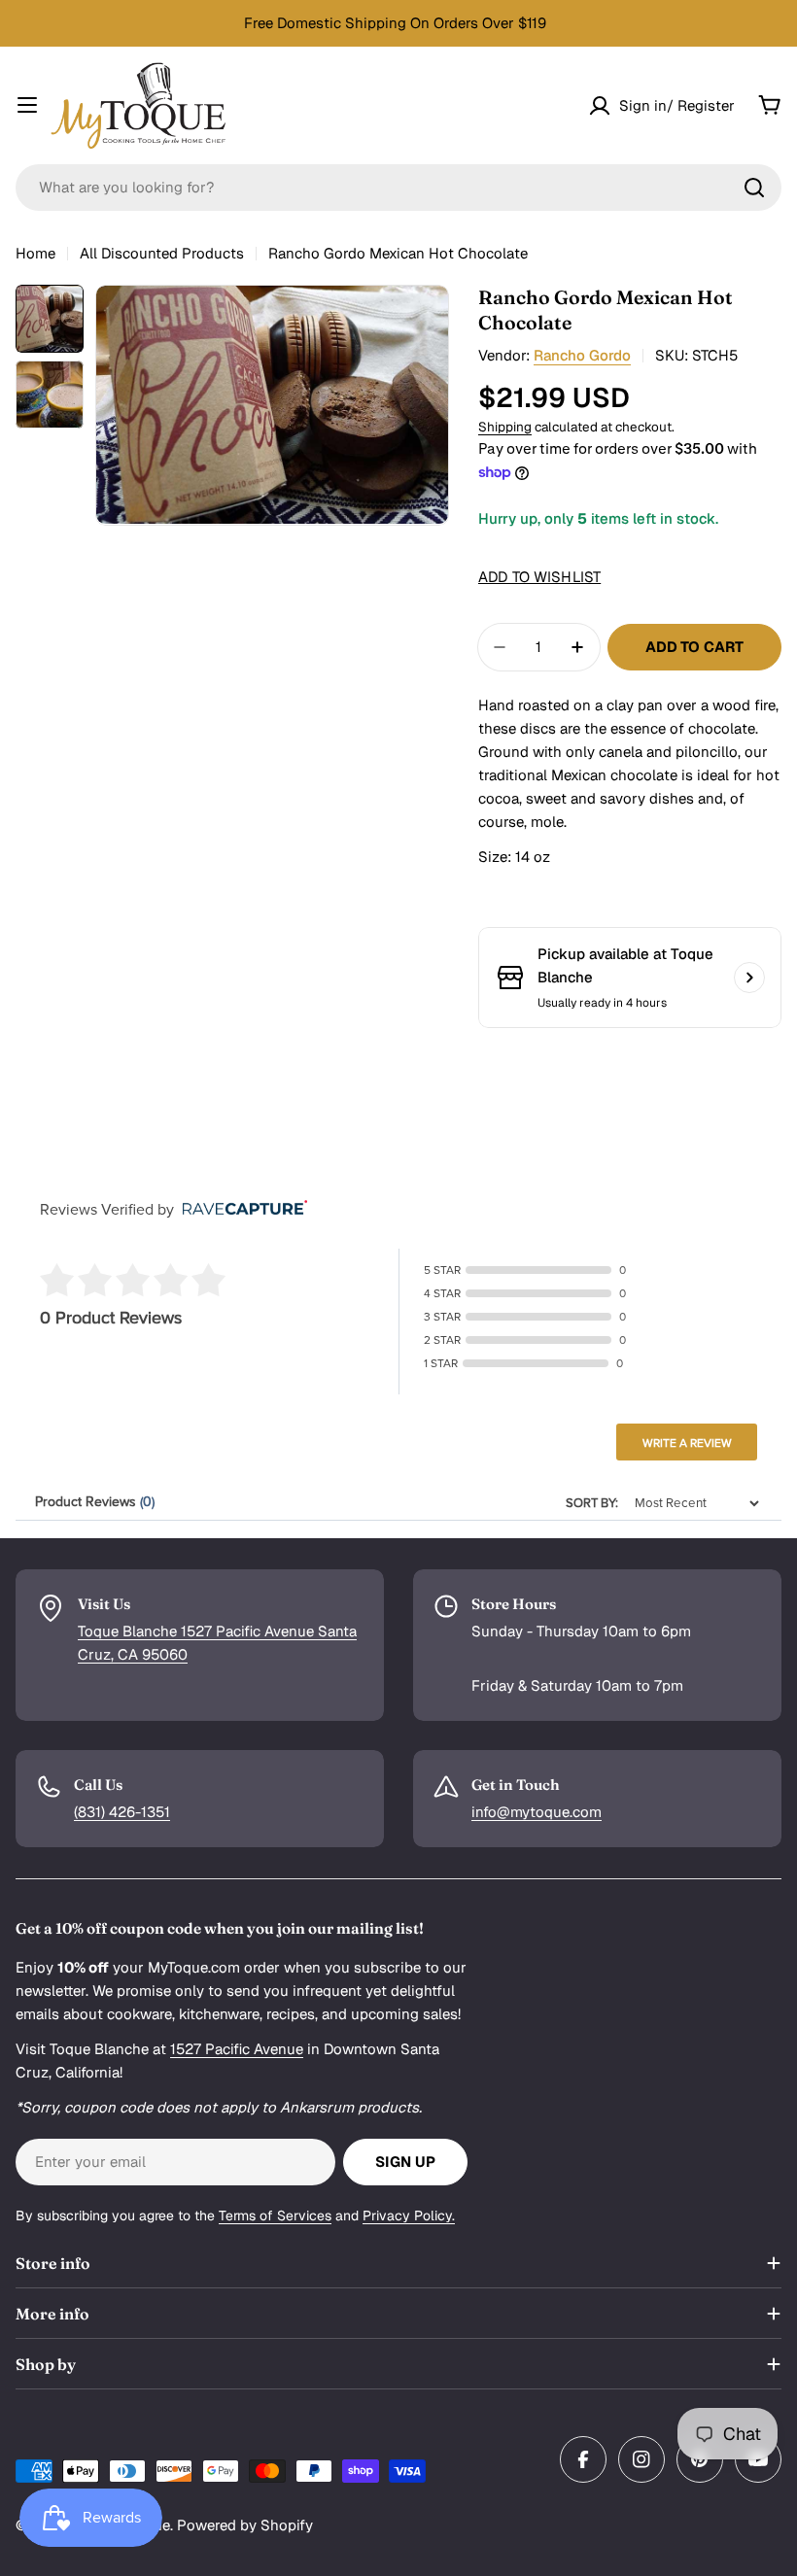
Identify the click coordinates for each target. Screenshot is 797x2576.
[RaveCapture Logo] (240, 1209)
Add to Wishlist (539, 577)
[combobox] (398, 188)
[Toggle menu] (27, 105)
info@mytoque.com (537, 1812)
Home (35, 253)
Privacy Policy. (409, 2215)
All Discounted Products (162, 253)
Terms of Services (275, 2215)
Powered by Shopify (245, 2525)
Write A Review (687, 1443)
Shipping (505, 427)
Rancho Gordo (582, 355)
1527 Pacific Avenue (237, 2049)
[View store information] (749, 978)
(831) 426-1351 (122, 1812)
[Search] (754, 188)
